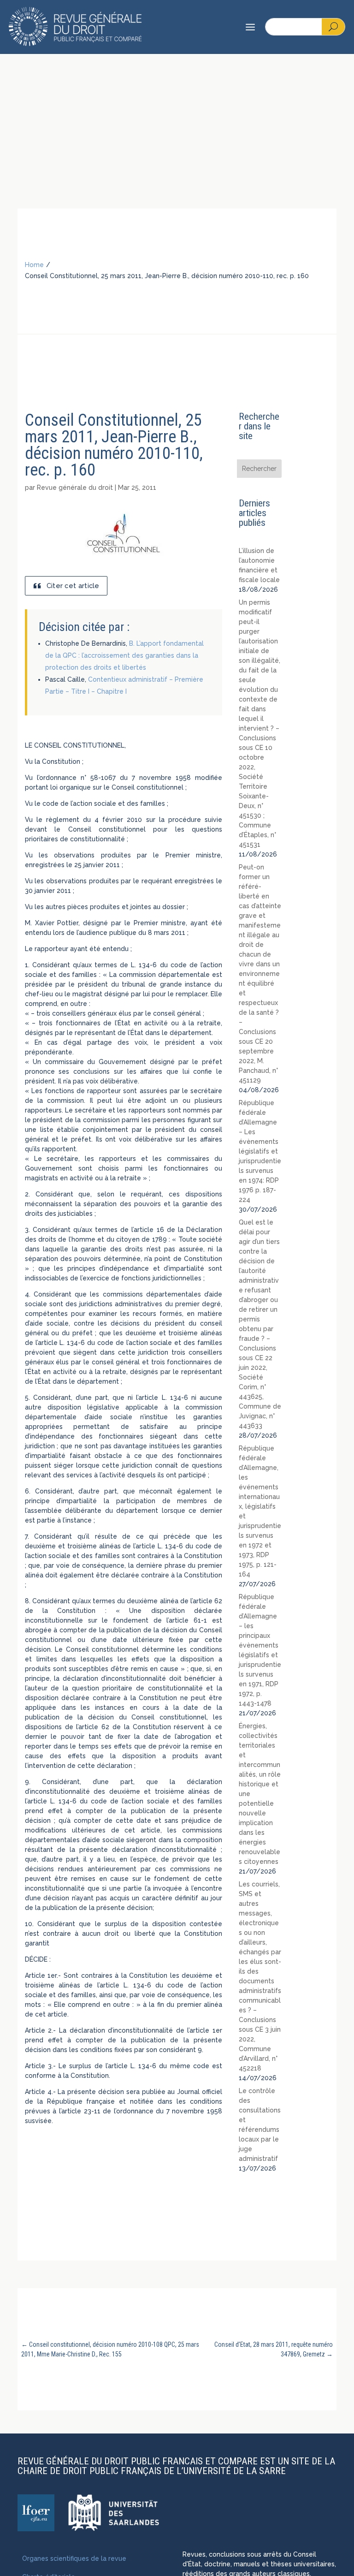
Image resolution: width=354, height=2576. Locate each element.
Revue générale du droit (75, 488)
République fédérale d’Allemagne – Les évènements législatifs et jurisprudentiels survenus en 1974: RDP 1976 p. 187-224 (260, 1151)
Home (34, 265)
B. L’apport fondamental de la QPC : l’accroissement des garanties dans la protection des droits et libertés (124, 655)
